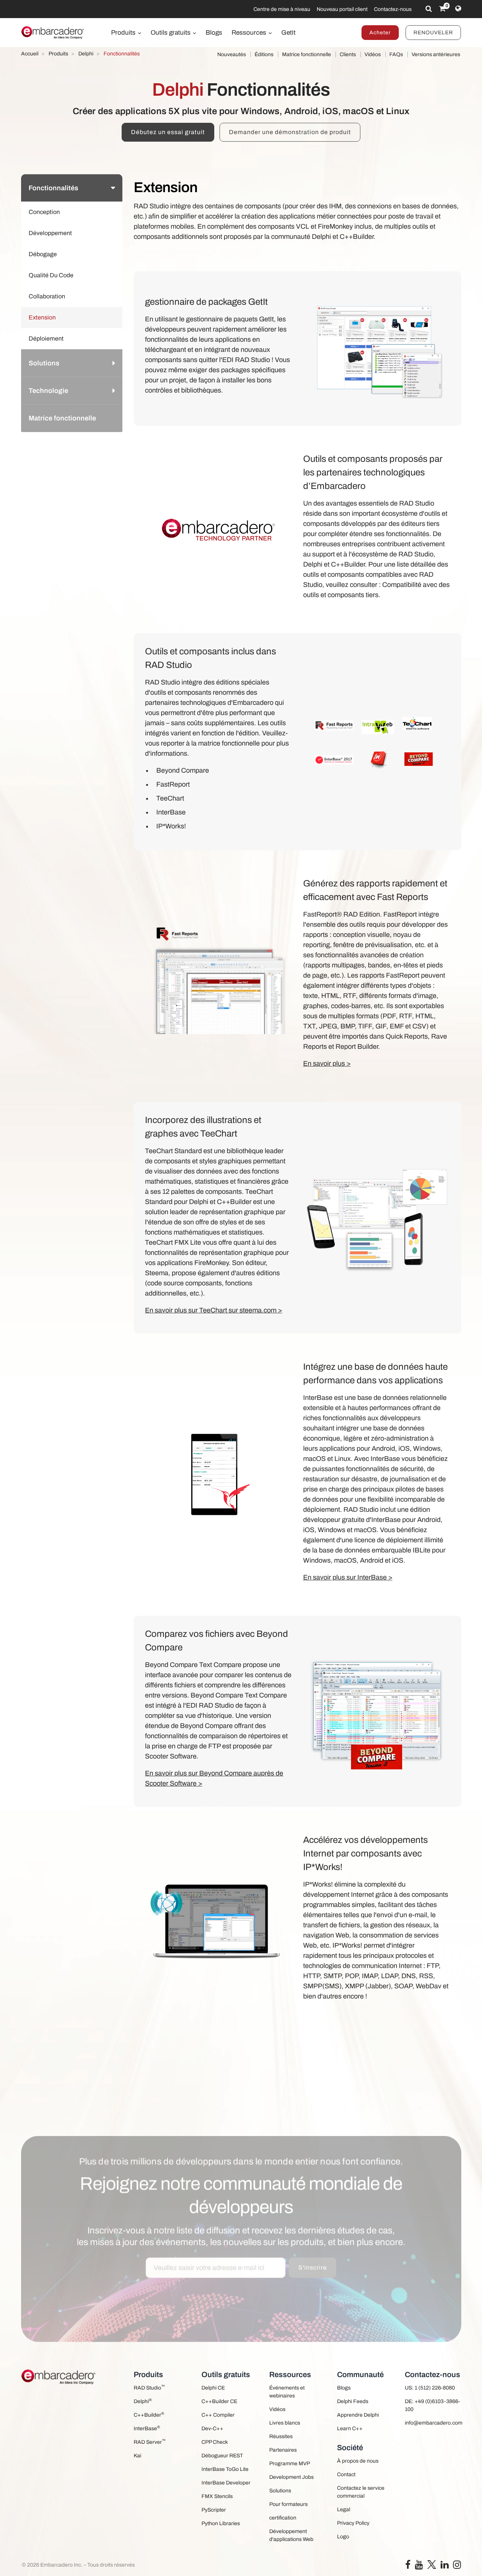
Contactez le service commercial (361, 2492)
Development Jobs (291, 2477)
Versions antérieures (436, 54)
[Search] (429, 9)
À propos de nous (358, 2461)
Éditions (264, 54)
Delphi (143, 2401)
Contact (346, 2474)
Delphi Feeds (353, 2401)
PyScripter (214, 2510)
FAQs (396, 54)
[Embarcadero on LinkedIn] (445, 2566)
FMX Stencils (217, 2496)
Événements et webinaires (287, 2392)
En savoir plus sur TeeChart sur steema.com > (214, 1310)
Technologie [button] (48, 391)
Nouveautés (232, 54)
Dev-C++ (212, 2429)
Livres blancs (285, 2423)
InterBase (147, 2428)
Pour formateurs (288, 2504)
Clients (348, 54)
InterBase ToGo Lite (225, 2469)
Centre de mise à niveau (282, 9)
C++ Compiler (218, 2415)
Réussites (281, 2436)
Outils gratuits (171, 33)
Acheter (380, 33)
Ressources (250, 33)
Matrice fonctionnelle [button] (62, 418)
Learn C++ (350, 2429)
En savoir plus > (327, 1063)
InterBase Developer (226, 2483)
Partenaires (283, 2450)
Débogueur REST (222, 2456)
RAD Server (150, 2442)
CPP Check (215, 2442)
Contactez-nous (393, 9)
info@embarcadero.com (433, 2423)
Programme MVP (290, 2464)
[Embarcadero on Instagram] (457, 2566)
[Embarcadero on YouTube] (419, 2566)
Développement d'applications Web (291, 2535)
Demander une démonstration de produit (290, 132)
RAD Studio (149, 2387)
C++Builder (149, 2415)
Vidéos (373, 54)
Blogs (214, 33)
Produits (124, 33)
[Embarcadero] (53, 32)
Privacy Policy (353, 2523)
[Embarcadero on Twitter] (432, 2564)
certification (283, 2518)
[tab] (72, 188)
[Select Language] (458, 9)
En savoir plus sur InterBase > (348, 1577)
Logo (343, 2537)
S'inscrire (313, 2242)
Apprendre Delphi (358, 2415)
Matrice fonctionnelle (307, 54)
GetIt (288, 33)
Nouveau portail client (342, 9)
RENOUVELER (433, 33)
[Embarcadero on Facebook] (408, 2566)
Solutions (280, 2491)
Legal (344, 2510)
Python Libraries (221, 2523)
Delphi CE (213, 2388)
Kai (137, 2456)
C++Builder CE (219, 2401)
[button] (112, 445)
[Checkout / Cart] (442, 9)
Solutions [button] (44, 363)
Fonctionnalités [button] (53, 188)
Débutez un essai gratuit (168, 132)
